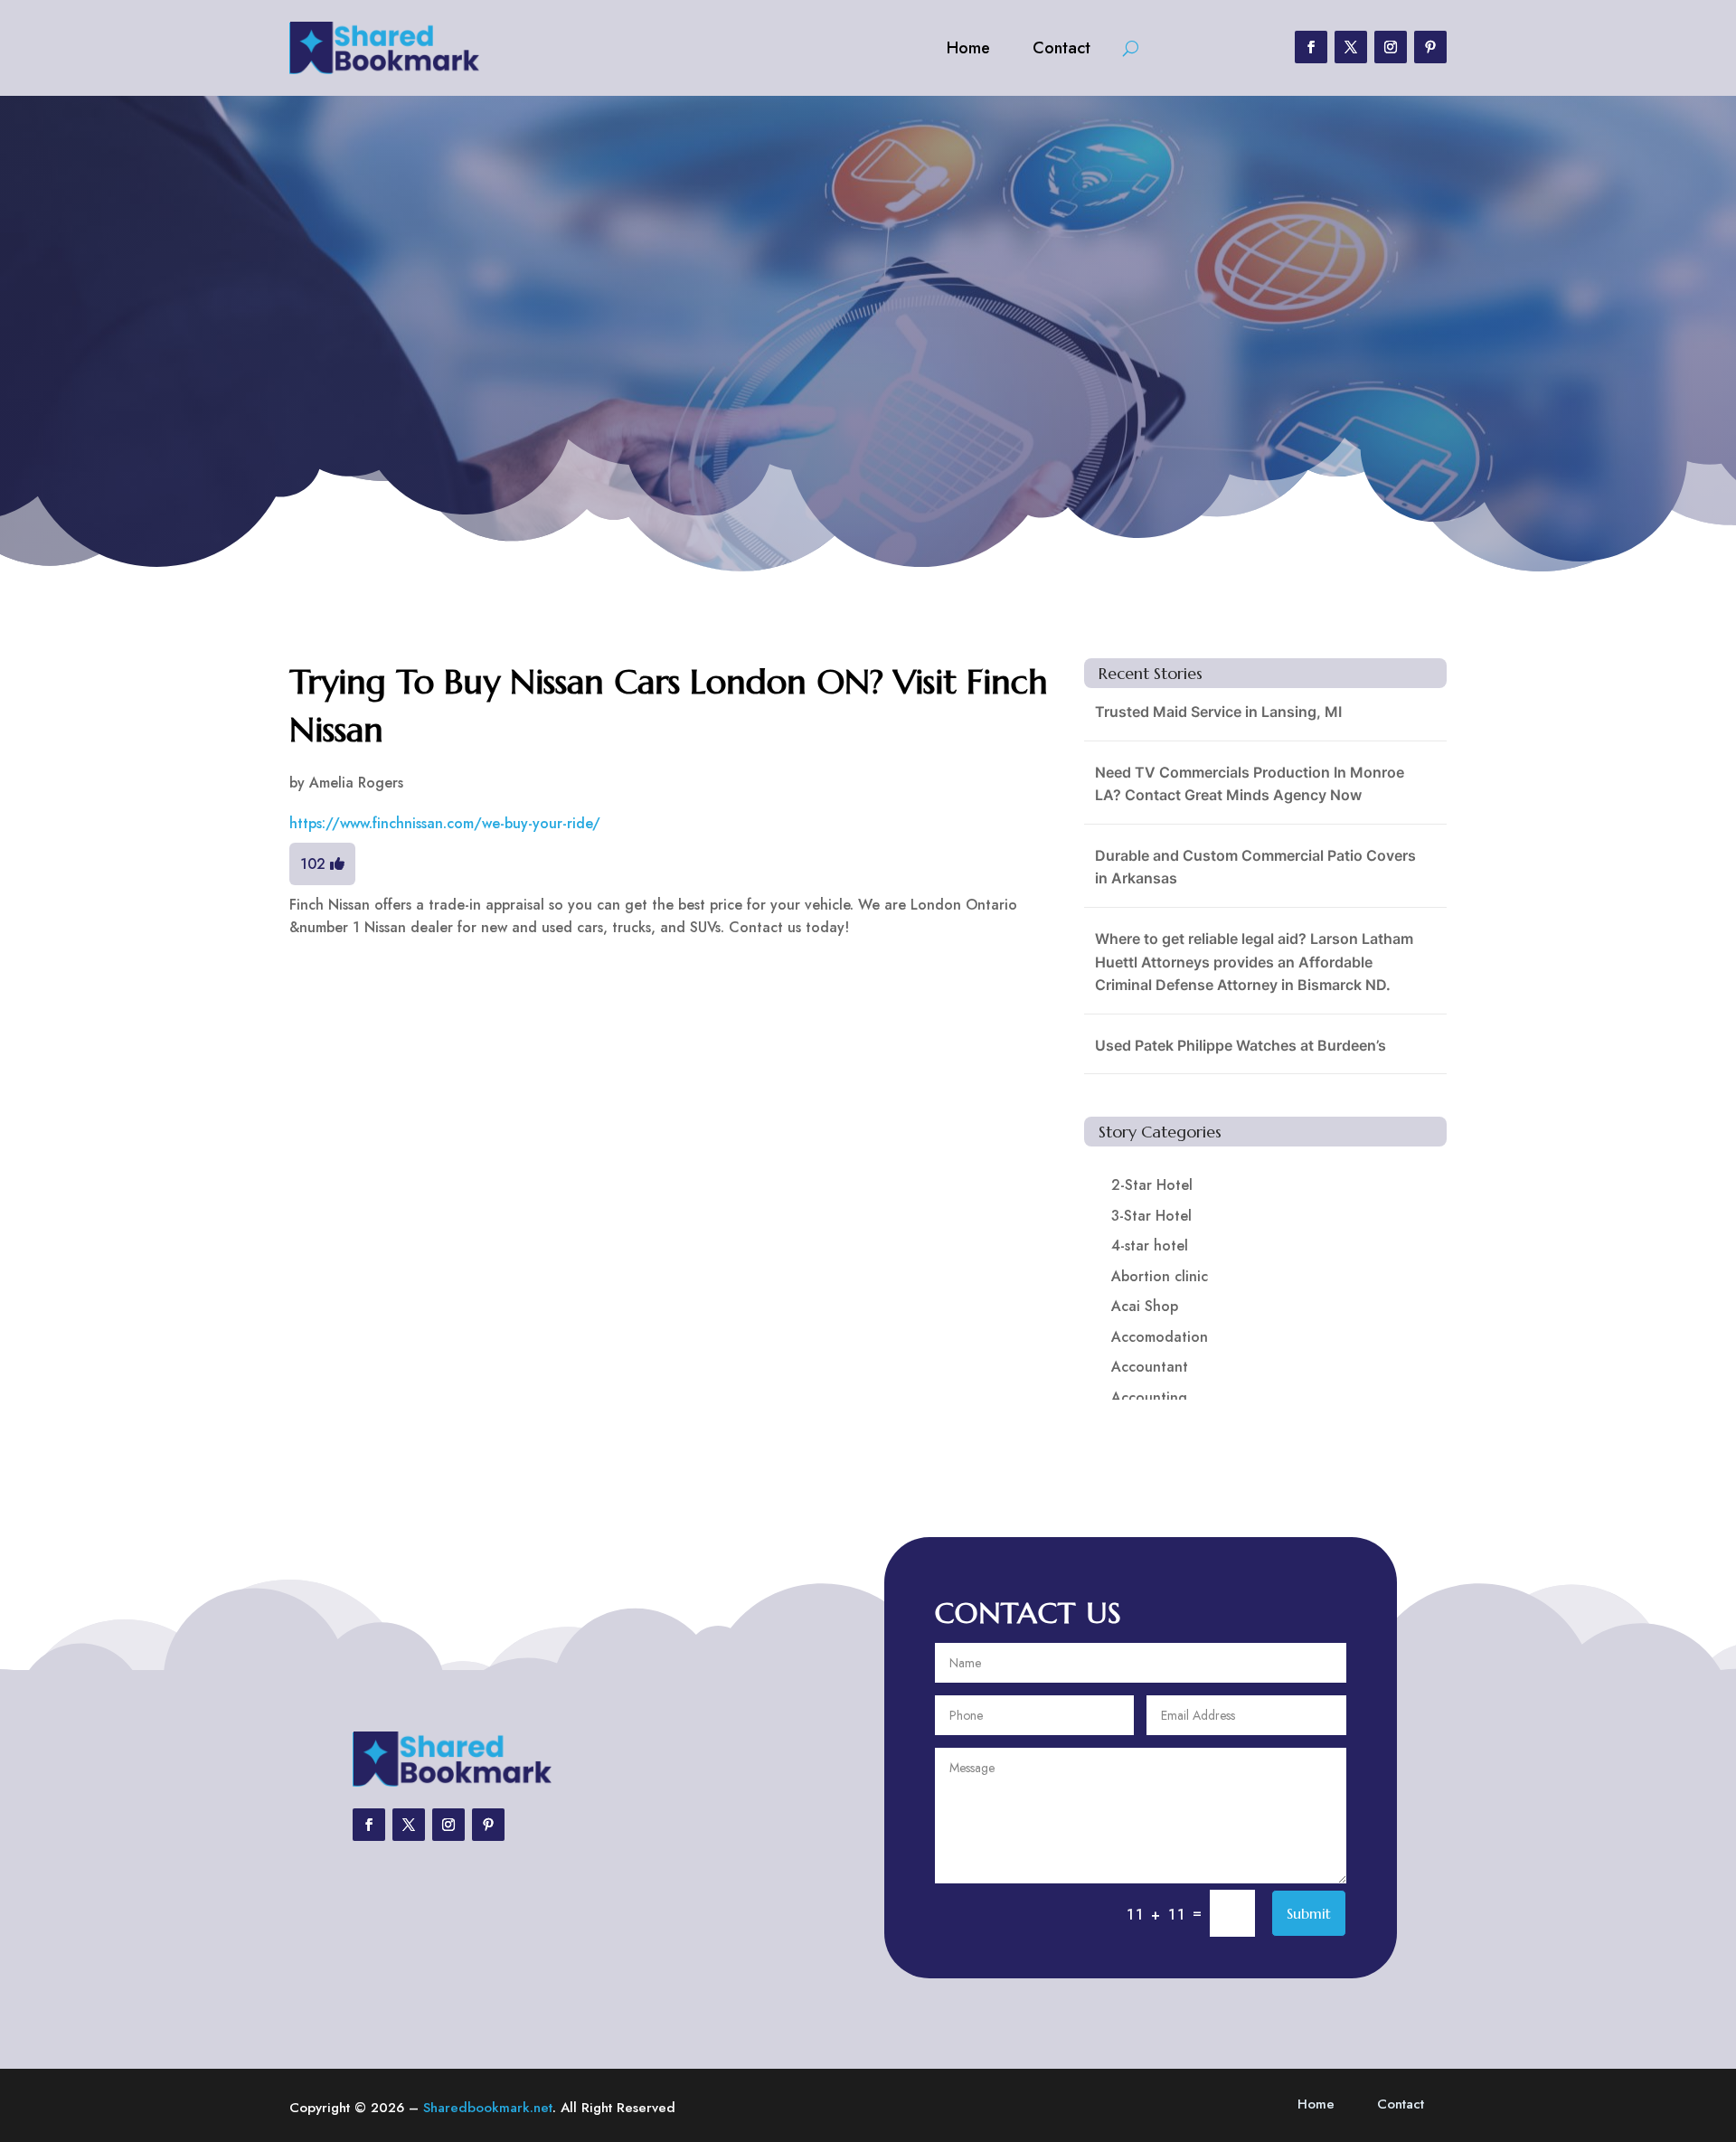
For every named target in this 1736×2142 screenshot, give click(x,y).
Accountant (1150, 1367)
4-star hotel (1150, 1246)
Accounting (1149, 1397)
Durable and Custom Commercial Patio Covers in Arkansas (1255, 867)
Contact (1061, 48)
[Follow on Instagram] (1391, 47)
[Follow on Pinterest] (1430, 47)
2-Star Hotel (1152, 1185)
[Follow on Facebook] (1311, 47)
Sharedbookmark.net (488, 2108)
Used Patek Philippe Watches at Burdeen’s (1241, 1045)
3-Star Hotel (1151, 1216)
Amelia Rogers (356, 783)
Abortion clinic (1160, 1276)
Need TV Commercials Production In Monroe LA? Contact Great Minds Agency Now (1250, 784)
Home (968, 48)
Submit (1309, 1913)
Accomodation (1160, 1337)
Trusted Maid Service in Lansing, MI (1218, 712)
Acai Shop (1145, 1306)
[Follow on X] (1351, 47)
